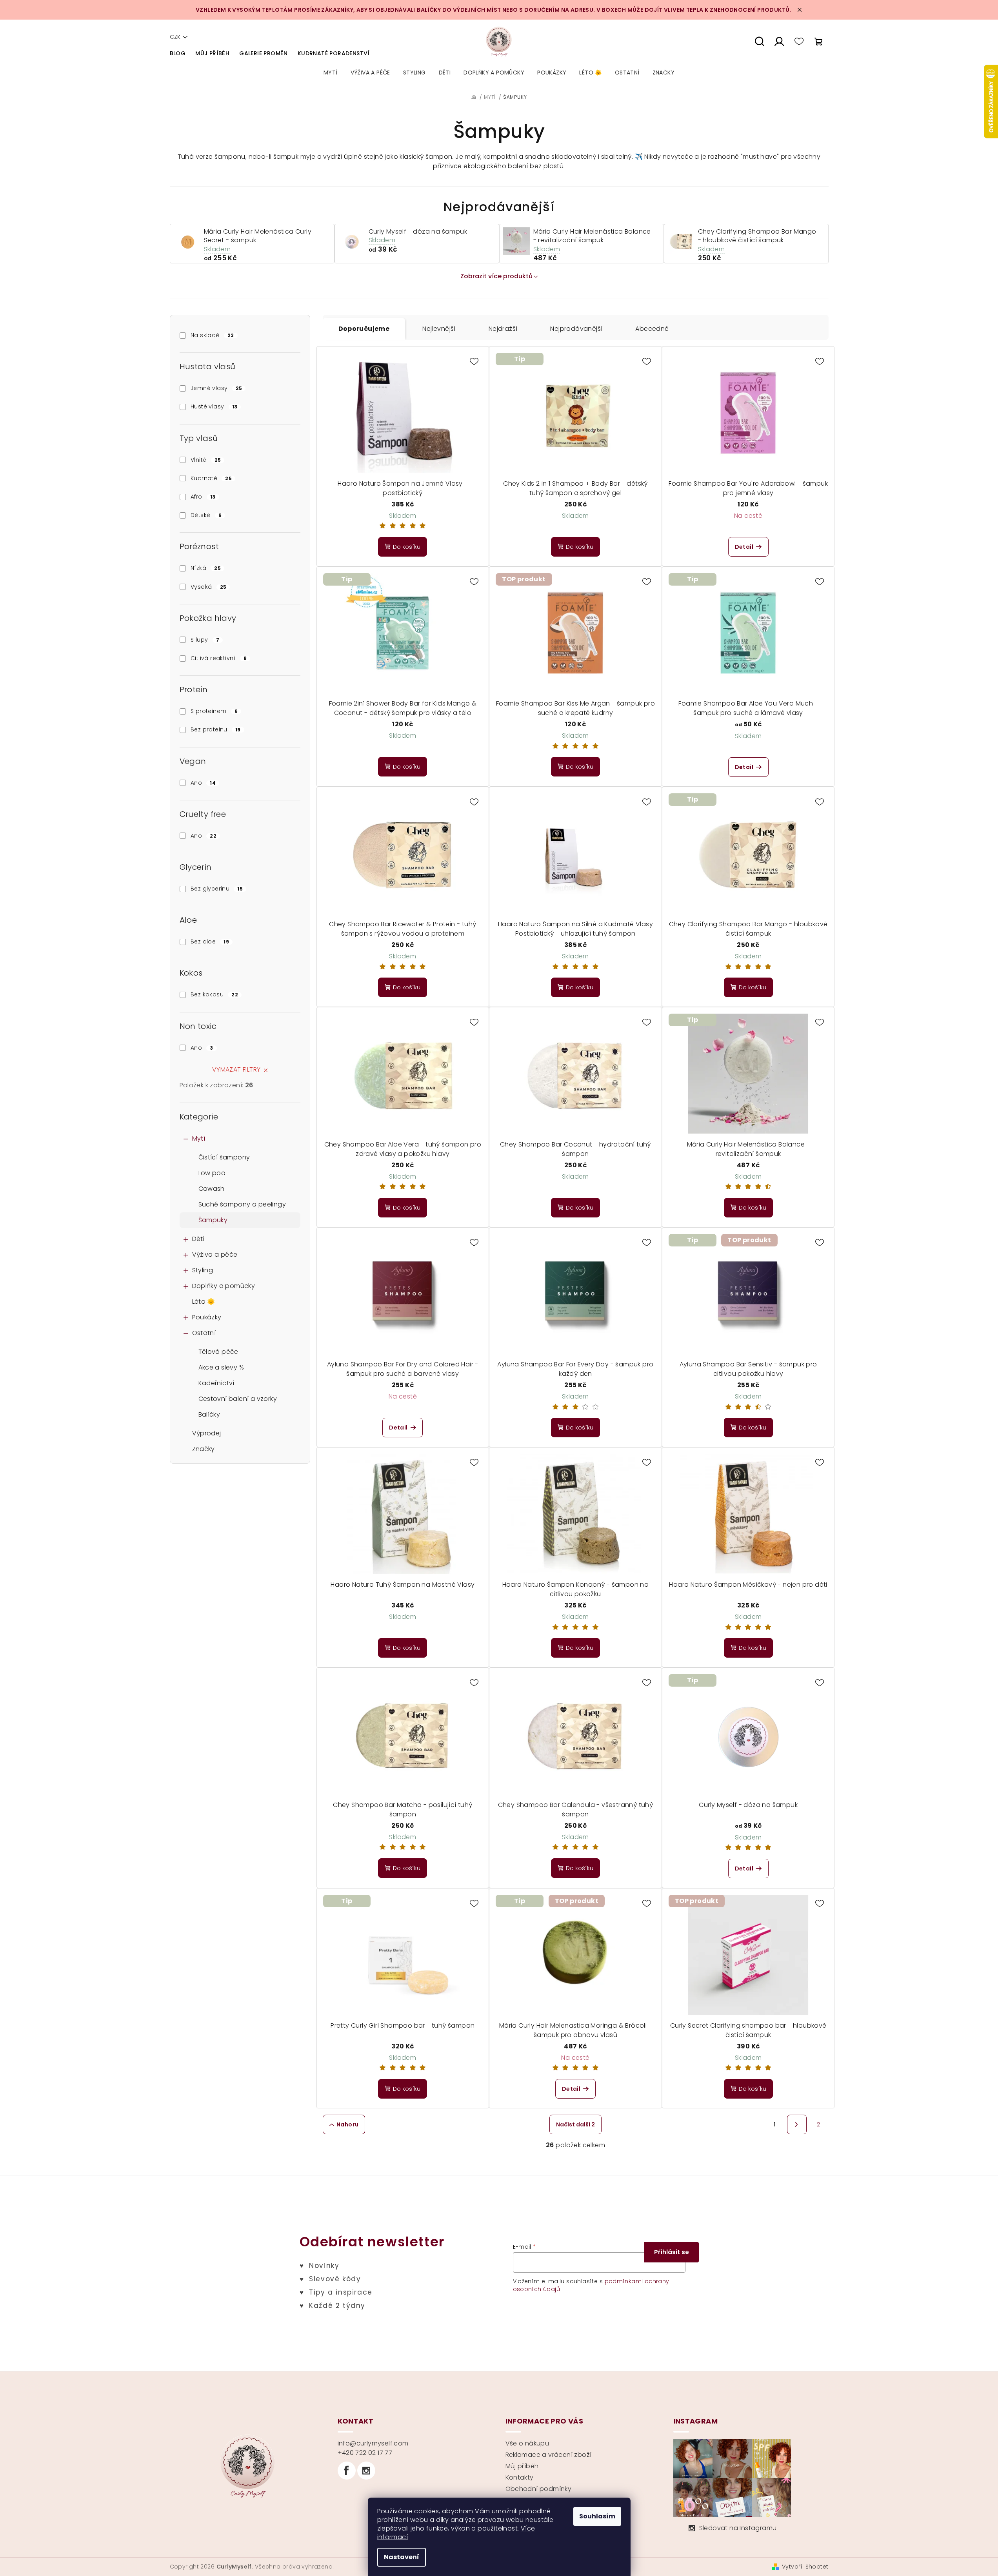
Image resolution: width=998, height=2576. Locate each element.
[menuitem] (331, 73)
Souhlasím (597, 2516)
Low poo (212, 1173)
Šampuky (213, 1220)
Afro (203, 497)
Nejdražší (503, 329)
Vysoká (208, 587)
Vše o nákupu (527, 2443)
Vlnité (206, 460)
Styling (203, 1270)
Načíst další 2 (575, 2124)
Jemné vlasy (216, 388)
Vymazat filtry (236, 1069)
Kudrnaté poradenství (334, 53)
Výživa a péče (215, 1254)
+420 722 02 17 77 (365, 2453)
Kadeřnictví (216, 1383)
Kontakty (520, 2477)
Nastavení (402, 2557)
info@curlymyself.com (373, 2443)
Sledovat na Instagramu (738, 2528)
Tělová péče (218, 1352)
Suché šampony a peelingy (242, 1204)
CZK (175, 37)
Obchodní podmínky (539, 2489)
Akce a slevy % (221, 1367)
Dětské (206, 515)
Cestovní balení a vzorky (238, 1399)
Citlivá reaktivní (219, 658)
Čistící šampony (224, 1157)
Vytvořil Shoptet (805, 2567)
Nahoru (347, 2124)
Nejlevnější (439, 329)
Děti (198, 1239)
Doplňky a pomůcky (224, 1286)
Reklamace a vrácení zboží (549, 2455)
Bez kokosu (214, 994)
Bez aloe (210, 942)
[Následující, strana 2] (797, 2124)
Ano (203, 783)
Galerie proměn (264, 53)
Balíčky (209, 1414)
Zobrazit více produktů (496, 276)
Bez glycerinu (217, 889)
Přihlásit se (672, 2252)
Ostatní (204, 1333)
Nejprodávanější (576, 329)
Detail (744, 547)
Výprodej (207, 1433)
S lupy (205, 640)
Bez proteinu (216, 729)
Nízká (206, 568)
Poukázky (207, 1317)
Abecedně (652, 329)
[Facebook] (347, 2471)
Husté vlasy (214, 406)
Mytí (199, 1138)
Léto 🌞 (204, 1302)
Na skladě (212, 335)
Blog (178, 53)
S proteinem (214, 711)
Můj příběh (212, 53)
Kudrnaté (211, 478)
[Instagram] (366, 2471)
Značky (204, 1449)
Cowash (212, 1189)
